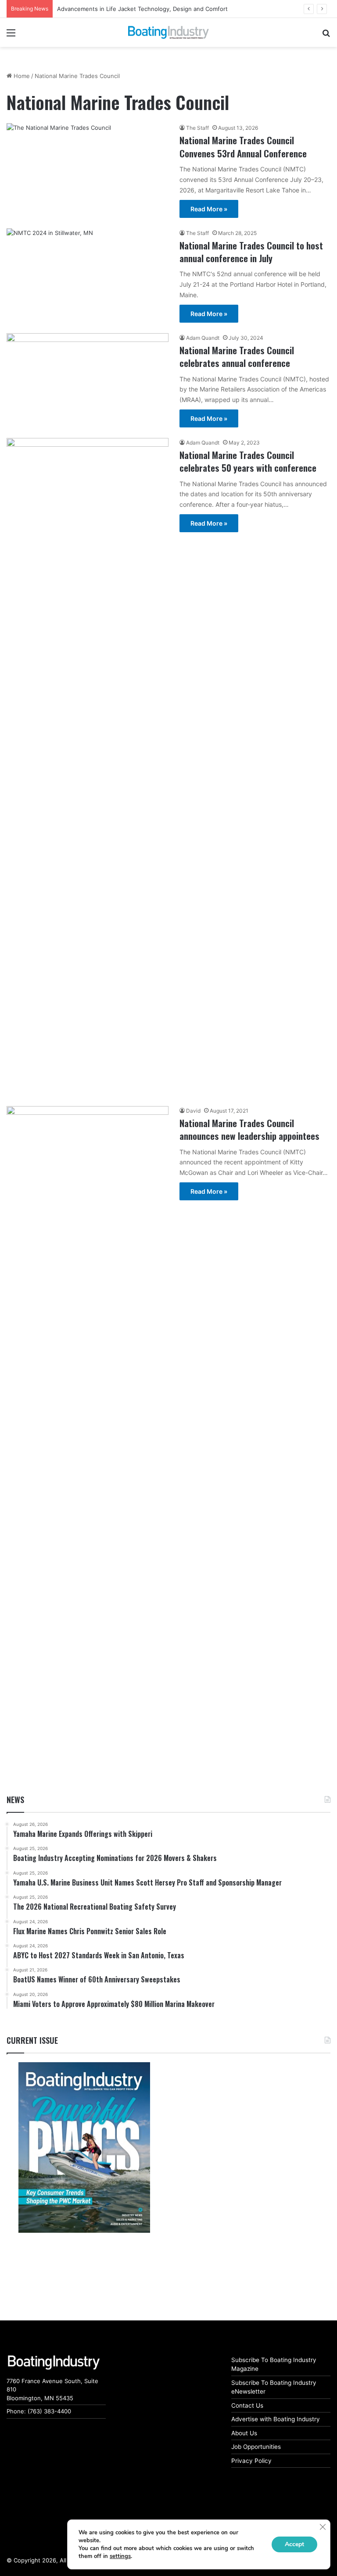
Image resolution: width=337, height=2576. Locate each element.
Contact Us (247, 2405)
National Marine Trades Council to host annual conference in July (251, 252)
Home (21, 76)
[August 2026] (84, 2147)
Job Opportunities (256, 2447)
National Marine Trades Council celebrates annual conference (237, 356)
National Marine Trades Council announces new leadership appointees (249, 1129)
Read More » (209, 209)
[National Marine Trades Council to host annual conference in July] (88, 274)
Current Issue (32, 2040)
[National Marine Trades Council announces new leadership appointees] (88, 1435)
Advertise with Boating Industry (276, 2419)
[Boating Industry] (168, 32)
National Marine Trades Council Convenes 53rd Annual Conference (243, 146)
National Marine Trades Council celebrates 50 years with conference (248, 461)
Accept (294, 2544)
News (15, 1800)
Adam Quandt (203, 338)
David (193, 1111)
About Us (244, 2433)
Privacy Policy (251, 2461)
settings (120, 2556)
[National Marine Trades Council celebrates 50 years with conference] (88, 767)
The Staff (197, 128)
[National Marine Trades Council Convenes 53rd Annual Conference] (88, 163)
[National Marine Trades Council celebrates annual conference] (88, 376)
